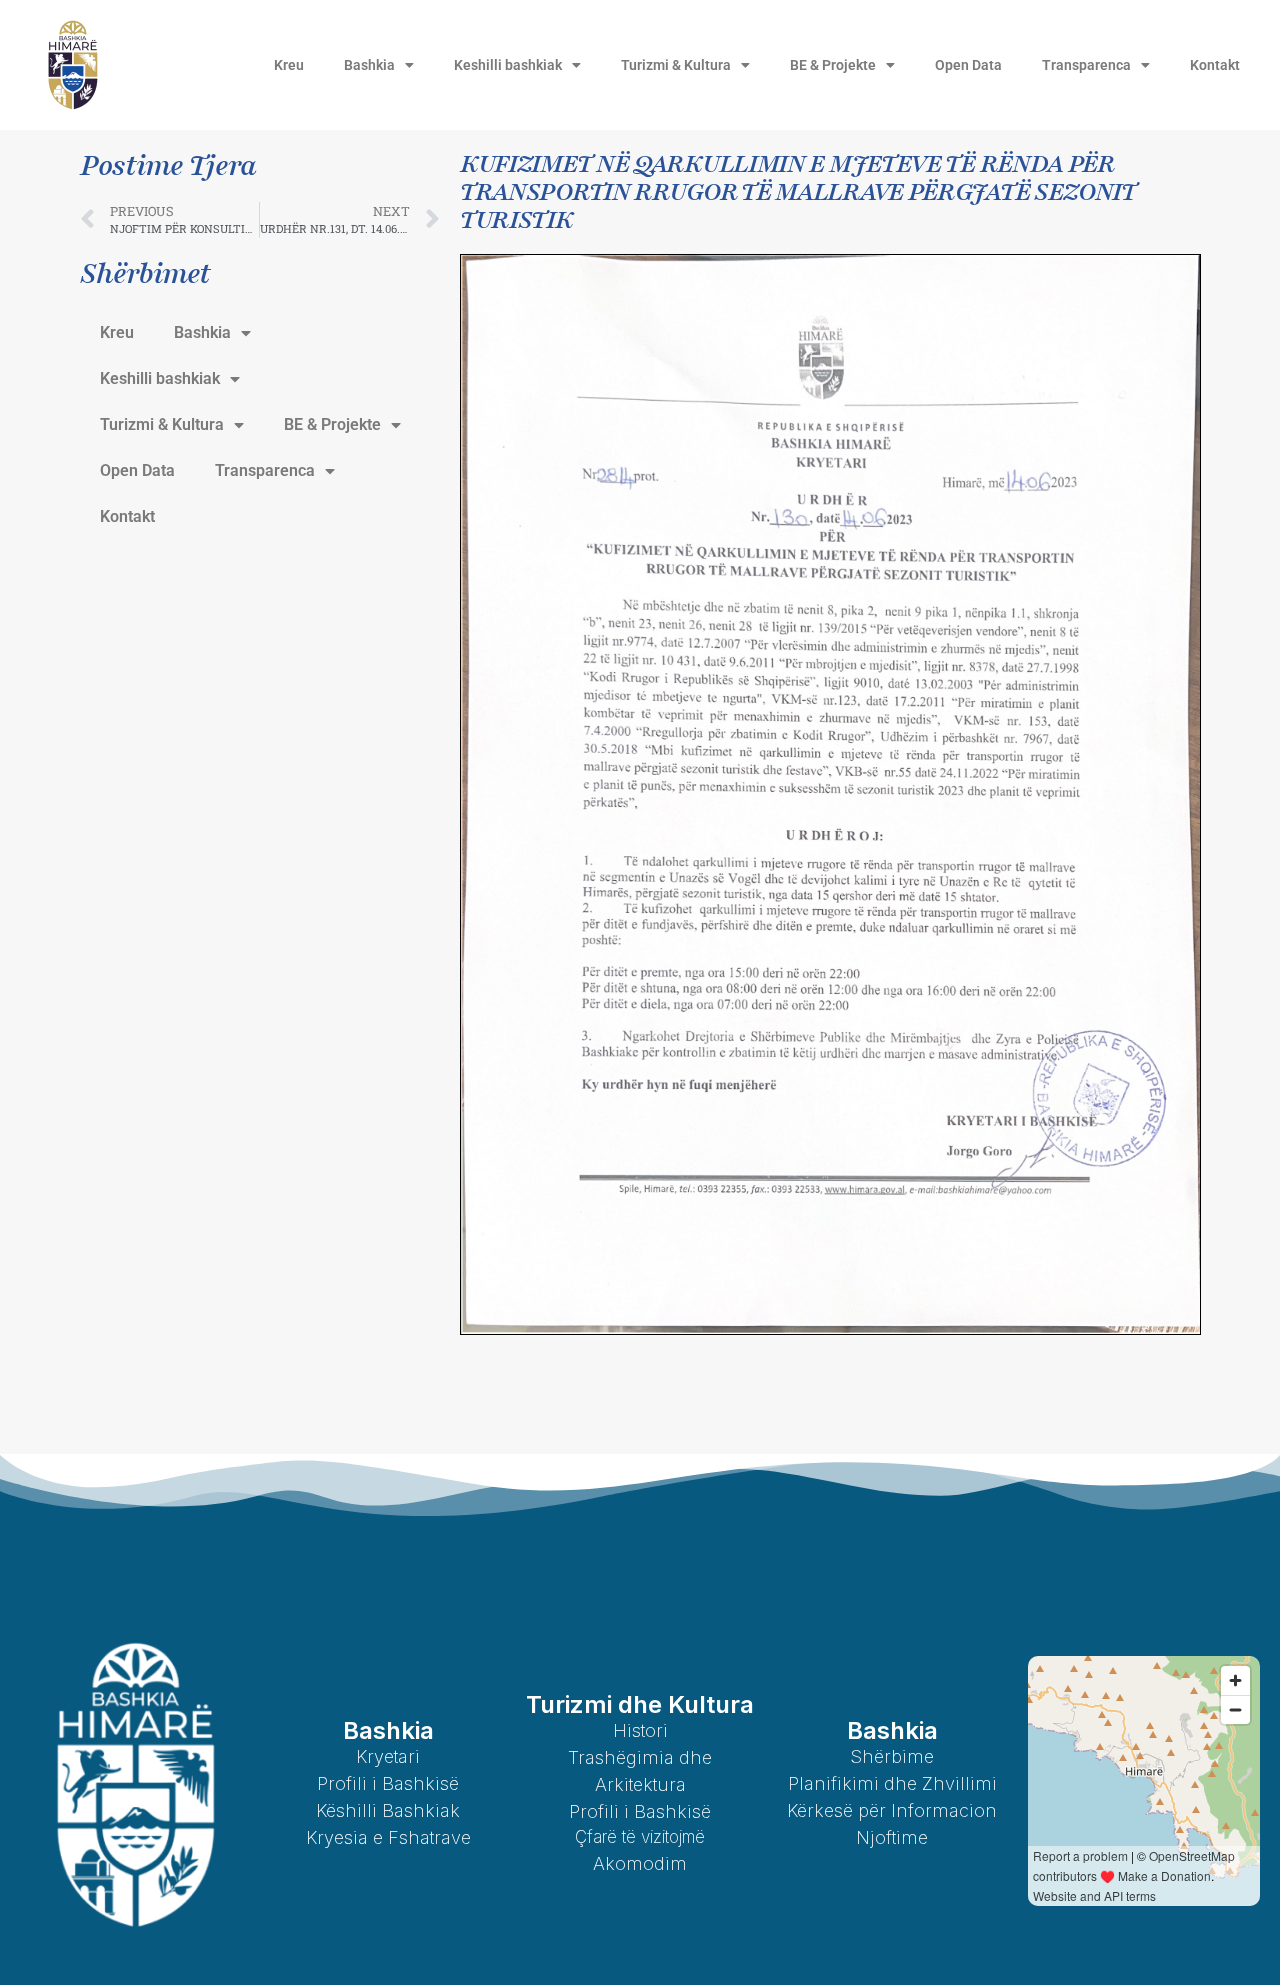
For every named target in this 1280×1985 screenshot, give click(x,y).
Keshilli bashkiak (508, 65)
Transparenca (1086, 65)
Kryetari (388, 1756)
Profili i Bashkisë (388, 1783)
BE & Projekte (833, 65)
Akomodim (640, 1863)
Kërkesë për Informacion (892, 1810)
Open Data (968, 65)
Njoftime (892, 1837)
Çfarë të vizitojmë (640, 1837)
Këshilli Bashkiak (388, 1810)
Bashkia (369, 65)
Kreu (289, 65)
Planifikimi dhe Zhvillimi (892, 1783)
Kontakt (1215, 65)
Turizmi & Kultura (676, 65)
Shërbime (892, 1756)
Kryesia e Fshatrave (388, 1837)
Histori (640, 1730)
